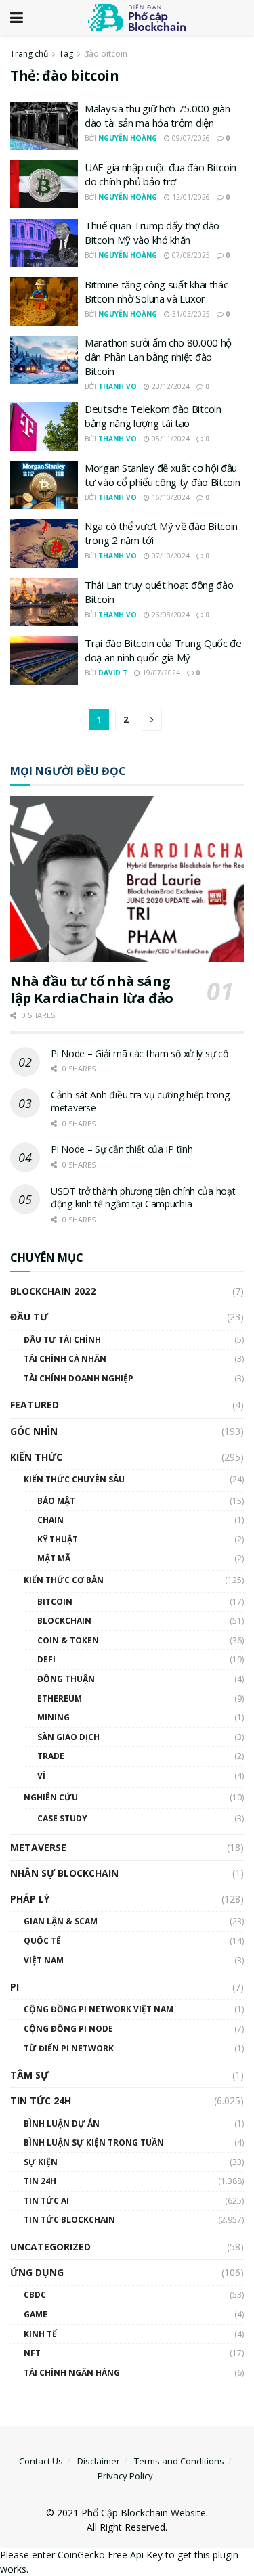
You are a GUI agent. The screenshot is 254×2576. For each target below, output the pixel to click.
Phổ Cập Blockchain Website (144, 2513)
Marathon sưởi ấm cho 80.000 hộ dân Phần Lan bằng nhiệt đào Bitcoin (158, 357)
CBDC (35, 2295)
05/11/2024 (170, 439)
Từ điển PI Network (69, 2048)
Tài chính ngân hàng (72, 2373)
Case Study (62, 1818)
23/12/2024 (170, 386)
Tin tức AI (46, 2201)
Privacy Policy (125, 2476)
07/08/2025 (190, 255)
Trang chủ (29, 54)
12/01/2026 (190, 197)
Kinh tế (40, 2334)
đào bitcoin (106, 54)
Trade (51, 1756)
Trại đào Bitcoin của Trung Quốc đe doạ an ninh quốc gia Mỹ (163, 650)
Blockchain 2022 (53, 1291)
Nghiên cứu (51, 1797)
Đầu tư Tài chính (62, 1340)
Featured (35, 1405)
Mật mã (54, 1558)
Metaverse (38, 1847)
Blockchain (64, 1621)
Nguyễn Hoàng (128, 138)
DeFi (46, 1659)
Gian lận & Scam (61, 1921)
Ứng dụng (37, 2272)
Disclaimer (99, 2461)
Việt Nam (44, 1960)
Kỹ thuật (58, 1539)
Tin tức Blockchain (69, 2220)
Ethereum (60, 1698)
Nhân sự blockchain (64, 1873)
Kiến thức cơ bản (64, 1580)
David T (113, 673)
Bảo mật (56, 1501)
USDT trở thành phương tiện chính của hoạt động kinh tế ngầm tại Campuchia (143, 1198)
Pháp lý (30, 1899)
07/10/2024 (170, 556)
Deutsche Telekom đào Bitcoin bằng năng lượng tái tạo (153, 416)
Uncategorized (50, 2247)
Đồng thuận (66, 1679)
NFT (32, 2353)
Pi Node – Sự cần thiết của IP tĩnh (122, 1149)
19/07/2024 (160, 673)
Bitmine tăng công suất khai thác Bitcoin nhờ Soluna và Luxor (156, 291)
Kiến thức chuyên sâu (74, 1479)
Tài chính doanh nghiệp (79, 1378)
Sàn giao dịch (68, 1737)
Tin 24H (40, 2181)
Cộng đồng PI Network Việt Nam (99, 2009)
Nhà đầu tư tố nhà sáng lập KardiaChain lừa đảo (92, 990)
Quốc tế (42, 1941)
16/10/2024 (170, 497)
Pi (15, 1987)
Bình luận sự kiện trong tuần (94, 2142)
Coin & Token (68, 1640)
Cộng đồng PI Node (68, 2029)
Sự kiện (41, 2162)
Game (36, 2314)
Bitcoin (55, 1602)
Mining (54, 1717)
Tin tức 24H (41, 2101)
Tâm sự (29, 2075)
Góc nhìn (34, 1431)
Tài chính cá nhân (65, 1359)
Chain (50, 1520)
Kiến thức (36, 1457)
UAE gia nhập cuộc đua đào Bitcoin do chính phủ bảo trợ (161, 174)
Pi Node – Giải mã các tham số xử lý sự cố (140, 1053)
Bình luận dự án (62, 2124)
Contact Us (41, 2461)
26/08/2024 (170, 615)
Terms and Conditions (179, 2461)
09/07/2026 (190, 138)
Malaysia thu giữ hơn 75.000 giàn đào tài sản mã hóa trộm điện (157, 115)
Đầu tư (29, 1317)
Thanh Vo (118, 386)
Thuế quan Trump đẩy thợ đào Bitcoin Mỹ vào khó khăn (152, 232)
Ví (41, 1776)
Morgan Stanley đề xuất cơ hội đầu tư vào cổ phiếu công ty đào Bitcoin (163, 475)
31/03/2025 (190, 314)
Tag (66, 54)
